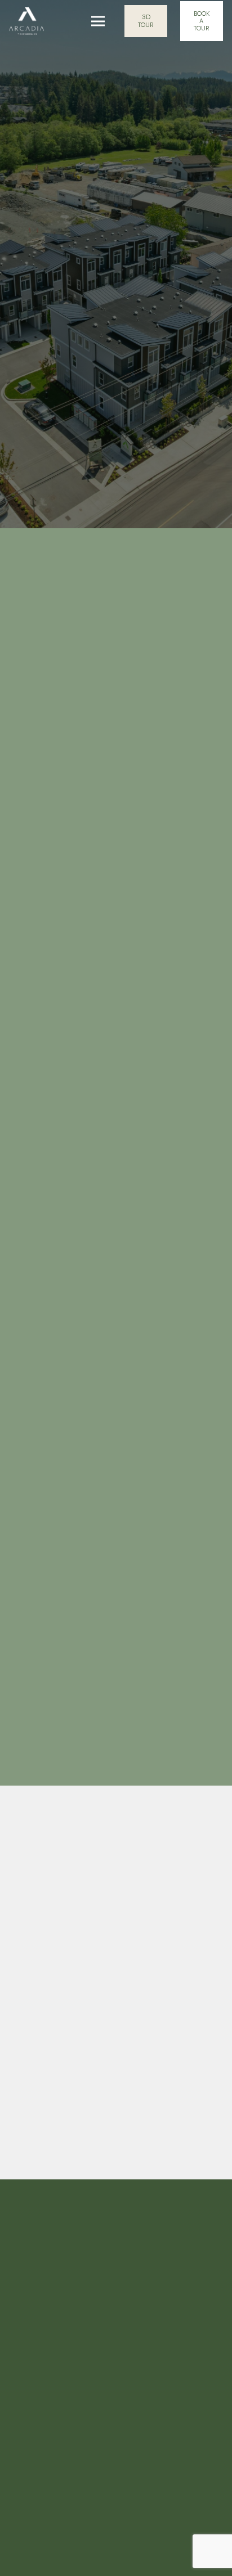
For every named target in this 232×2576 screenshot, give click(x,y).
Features (116, 2391)
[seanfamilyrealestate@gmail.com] (24, 1121)
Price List (116, 2529)
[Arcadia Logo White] (26, 21)
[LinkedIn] (70, 1165)
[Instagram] (47, 1165)
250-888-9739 (58, 1081)
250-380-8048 (59, 1259)
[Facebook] (25, 1165)
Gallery (116, 2501)
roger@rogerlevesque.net (81, 1299)
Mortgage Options (116, 2557)
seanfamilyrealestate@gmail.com (94, 1121)
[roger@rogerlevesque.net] (24, 1299)
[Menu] (98, 21)
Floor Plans (116, 2474)
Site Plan (116, 2446)
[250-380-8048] (24, 1259)
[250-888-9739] (24, 1082)
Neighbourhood (116, 2419)
